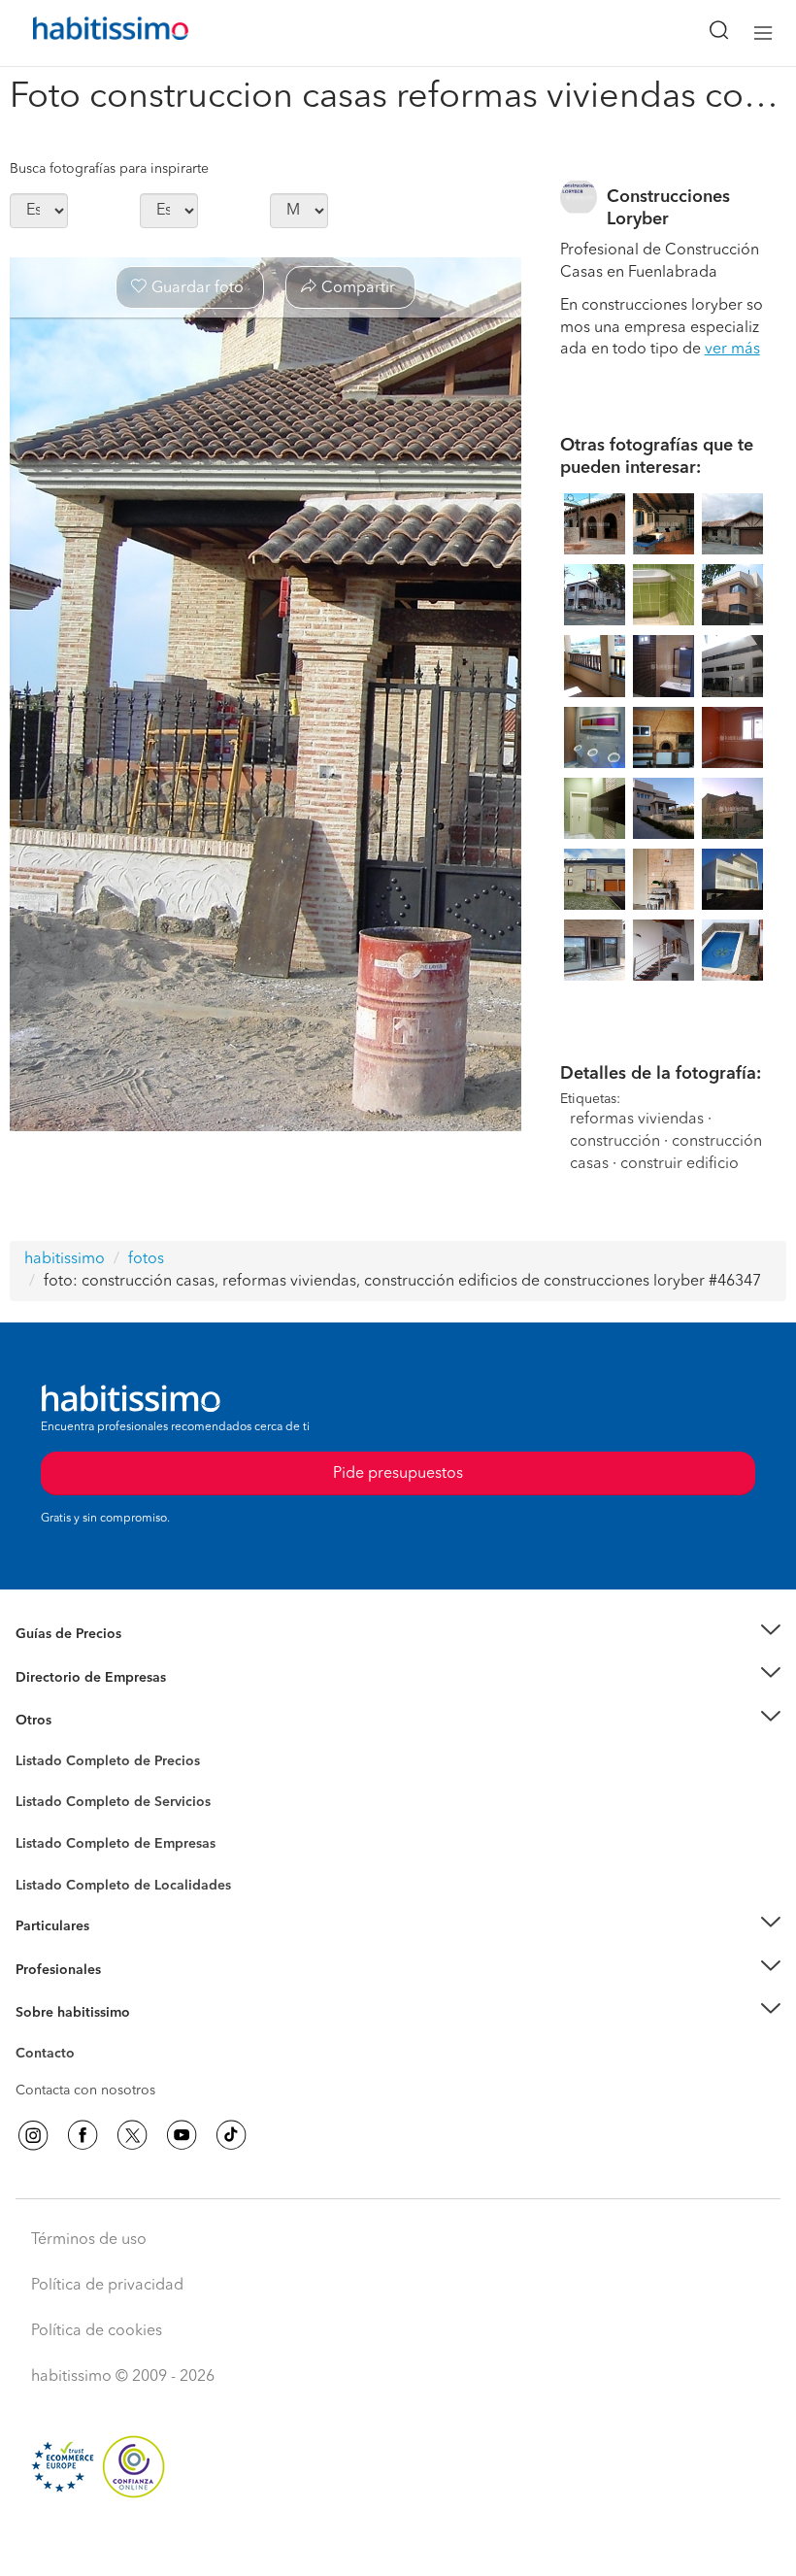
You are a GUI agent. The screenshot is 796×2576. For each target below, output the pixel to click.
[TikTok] (231, 2135)
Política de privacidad (107, 2286)
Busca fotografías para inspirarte (109, 169)
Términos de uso (89, 2240)
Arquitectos (51, 1876)
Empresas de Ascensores (93, 1701)
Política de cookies (97, 2331)
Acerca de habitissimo (84, 2037)
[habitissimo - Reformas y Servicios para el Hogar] (88, 33)
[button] (398, 1635)
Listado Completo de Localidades (123, 1886)
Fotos (33, 1784)
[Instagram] (33, 2135)
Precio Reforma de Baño (91, 1657)
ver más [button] (732, 350)
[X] (132, 2135)
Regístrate (46, 1970)
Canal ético (50, 2057)
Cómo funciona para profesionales (123, 1993)
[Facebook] (83, 2135)
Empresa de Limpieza (82, 1721)
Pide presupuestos (398, 2543)
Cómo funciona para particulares (117, 1951)
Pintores (41, 1818)
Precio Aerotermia (72, 1677)
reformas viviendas (637, 1120)
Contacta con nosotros (85, 2091)
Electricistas (51, 1837)
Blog (31, 1745)
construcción (615, 1142)
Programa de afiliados (83, 2076)
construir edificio (680, 1164)
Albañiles (45, 1857)
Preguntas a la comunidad (96, 1764)
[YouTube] (182, 2135)
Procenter (45, 1803)
